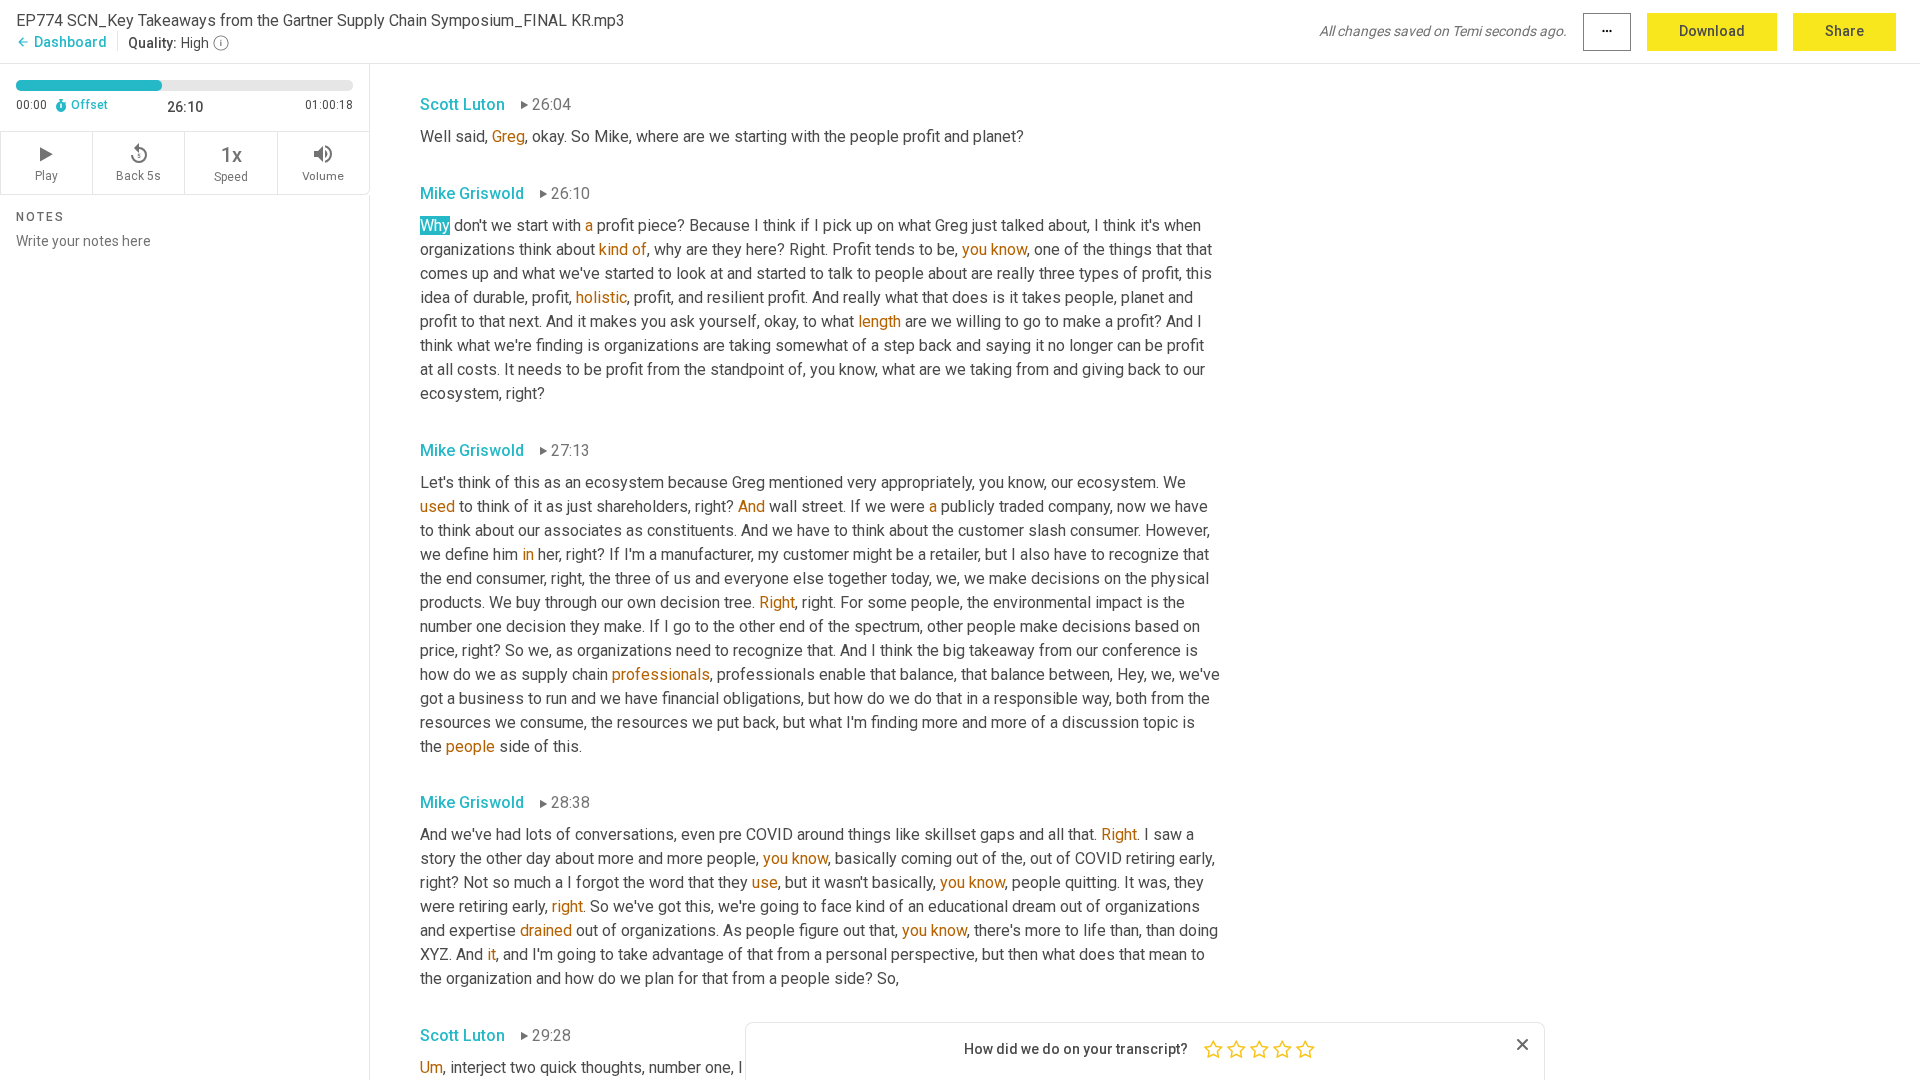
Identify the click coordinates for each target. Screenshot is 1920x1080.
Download (1712, 31)
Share (1844, 31)
